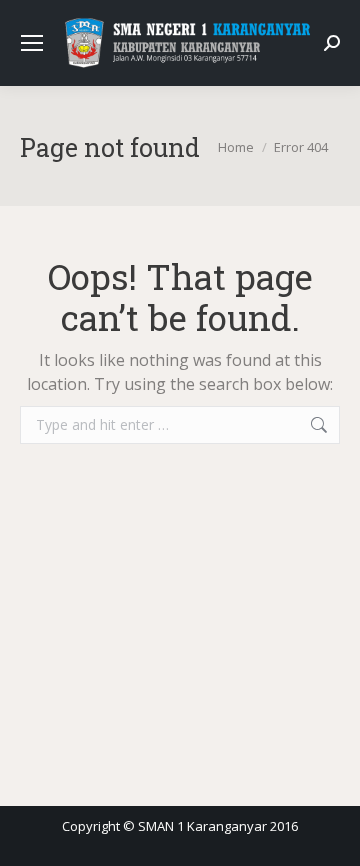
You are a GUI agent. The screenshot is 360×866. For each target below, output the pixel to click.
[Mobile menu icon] (32, 43)
